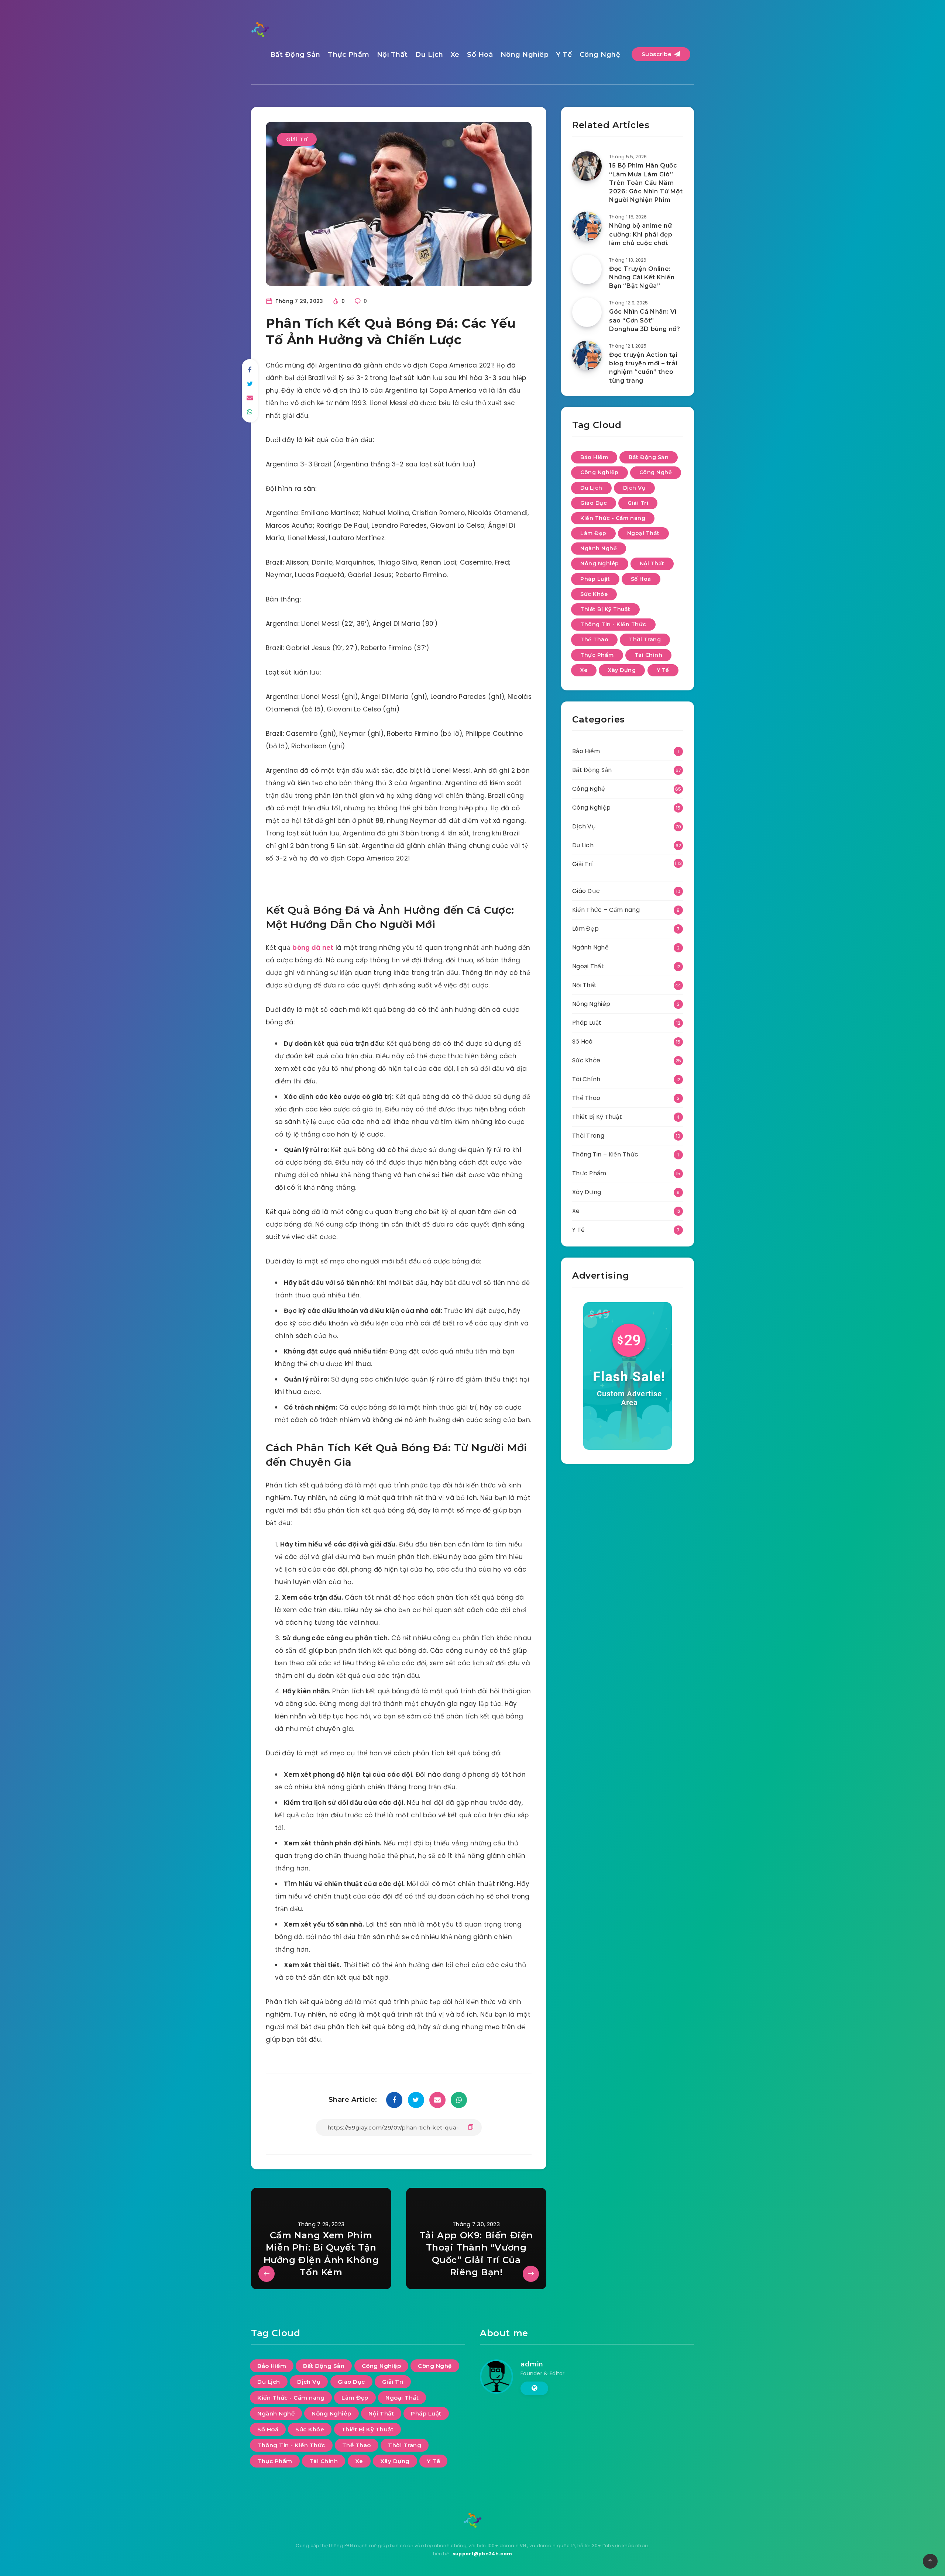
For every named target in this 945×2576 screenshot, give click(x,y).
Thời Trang (645, 639)
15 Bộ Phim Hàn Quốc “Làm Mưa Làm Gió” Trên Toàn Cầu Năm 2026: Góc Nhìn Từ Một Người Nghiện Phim (646, 183)
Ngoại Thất (643, 533)
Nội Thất (392, 55)
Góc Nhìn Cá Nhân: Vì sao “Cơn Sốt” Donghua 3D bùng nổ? (645, 320)
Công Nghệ (600, 55)
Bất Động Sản (295, 55)
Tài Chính (649, 655)
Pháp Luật (595, 579)
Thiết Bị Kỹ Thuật (605, 609)
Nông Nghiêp (525, 55)
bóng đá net (313, 948)
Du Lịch (429, 55)
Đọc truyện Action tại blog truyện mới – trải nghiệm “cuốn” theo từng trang (643, 368)
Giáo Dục (594, 503)
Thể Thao (594, 639)
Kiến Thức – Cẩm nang (606, 910)
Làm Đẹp (593, 533)
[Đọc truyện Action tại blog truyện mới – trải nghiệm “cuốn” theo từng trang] (587, 355)
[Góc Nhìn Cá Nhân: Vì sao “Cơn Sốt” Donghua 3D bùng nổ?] (587, 312)
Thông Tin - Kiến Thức (613, 624)
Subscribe (657, 54)
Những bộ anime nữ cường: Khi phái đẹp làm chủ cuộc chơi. (641, 234)
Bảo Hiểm (594, 457)
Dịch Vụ (635, 488)
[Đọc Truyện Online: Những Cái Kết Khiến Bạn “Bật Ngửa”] (587, 269)
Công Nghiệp (599, 472)
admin (532, 2364)
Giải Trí (297, 139)
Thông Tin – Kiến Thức (605, 1154)
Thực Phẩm (349, 55)
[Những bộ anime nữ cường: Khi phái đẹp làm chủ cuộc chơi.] (587, 226)
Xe (455, 55)
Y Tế (564, 55)
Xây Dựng (622, 670)
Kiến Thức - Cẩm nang (613, 518)
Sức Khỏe (594, 594)
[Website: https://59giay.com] (534, 2388)
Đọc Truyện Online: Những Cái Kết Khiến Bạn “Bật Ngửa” (642, 277)
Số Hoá (480, 55)
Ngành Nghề (599, 548)
